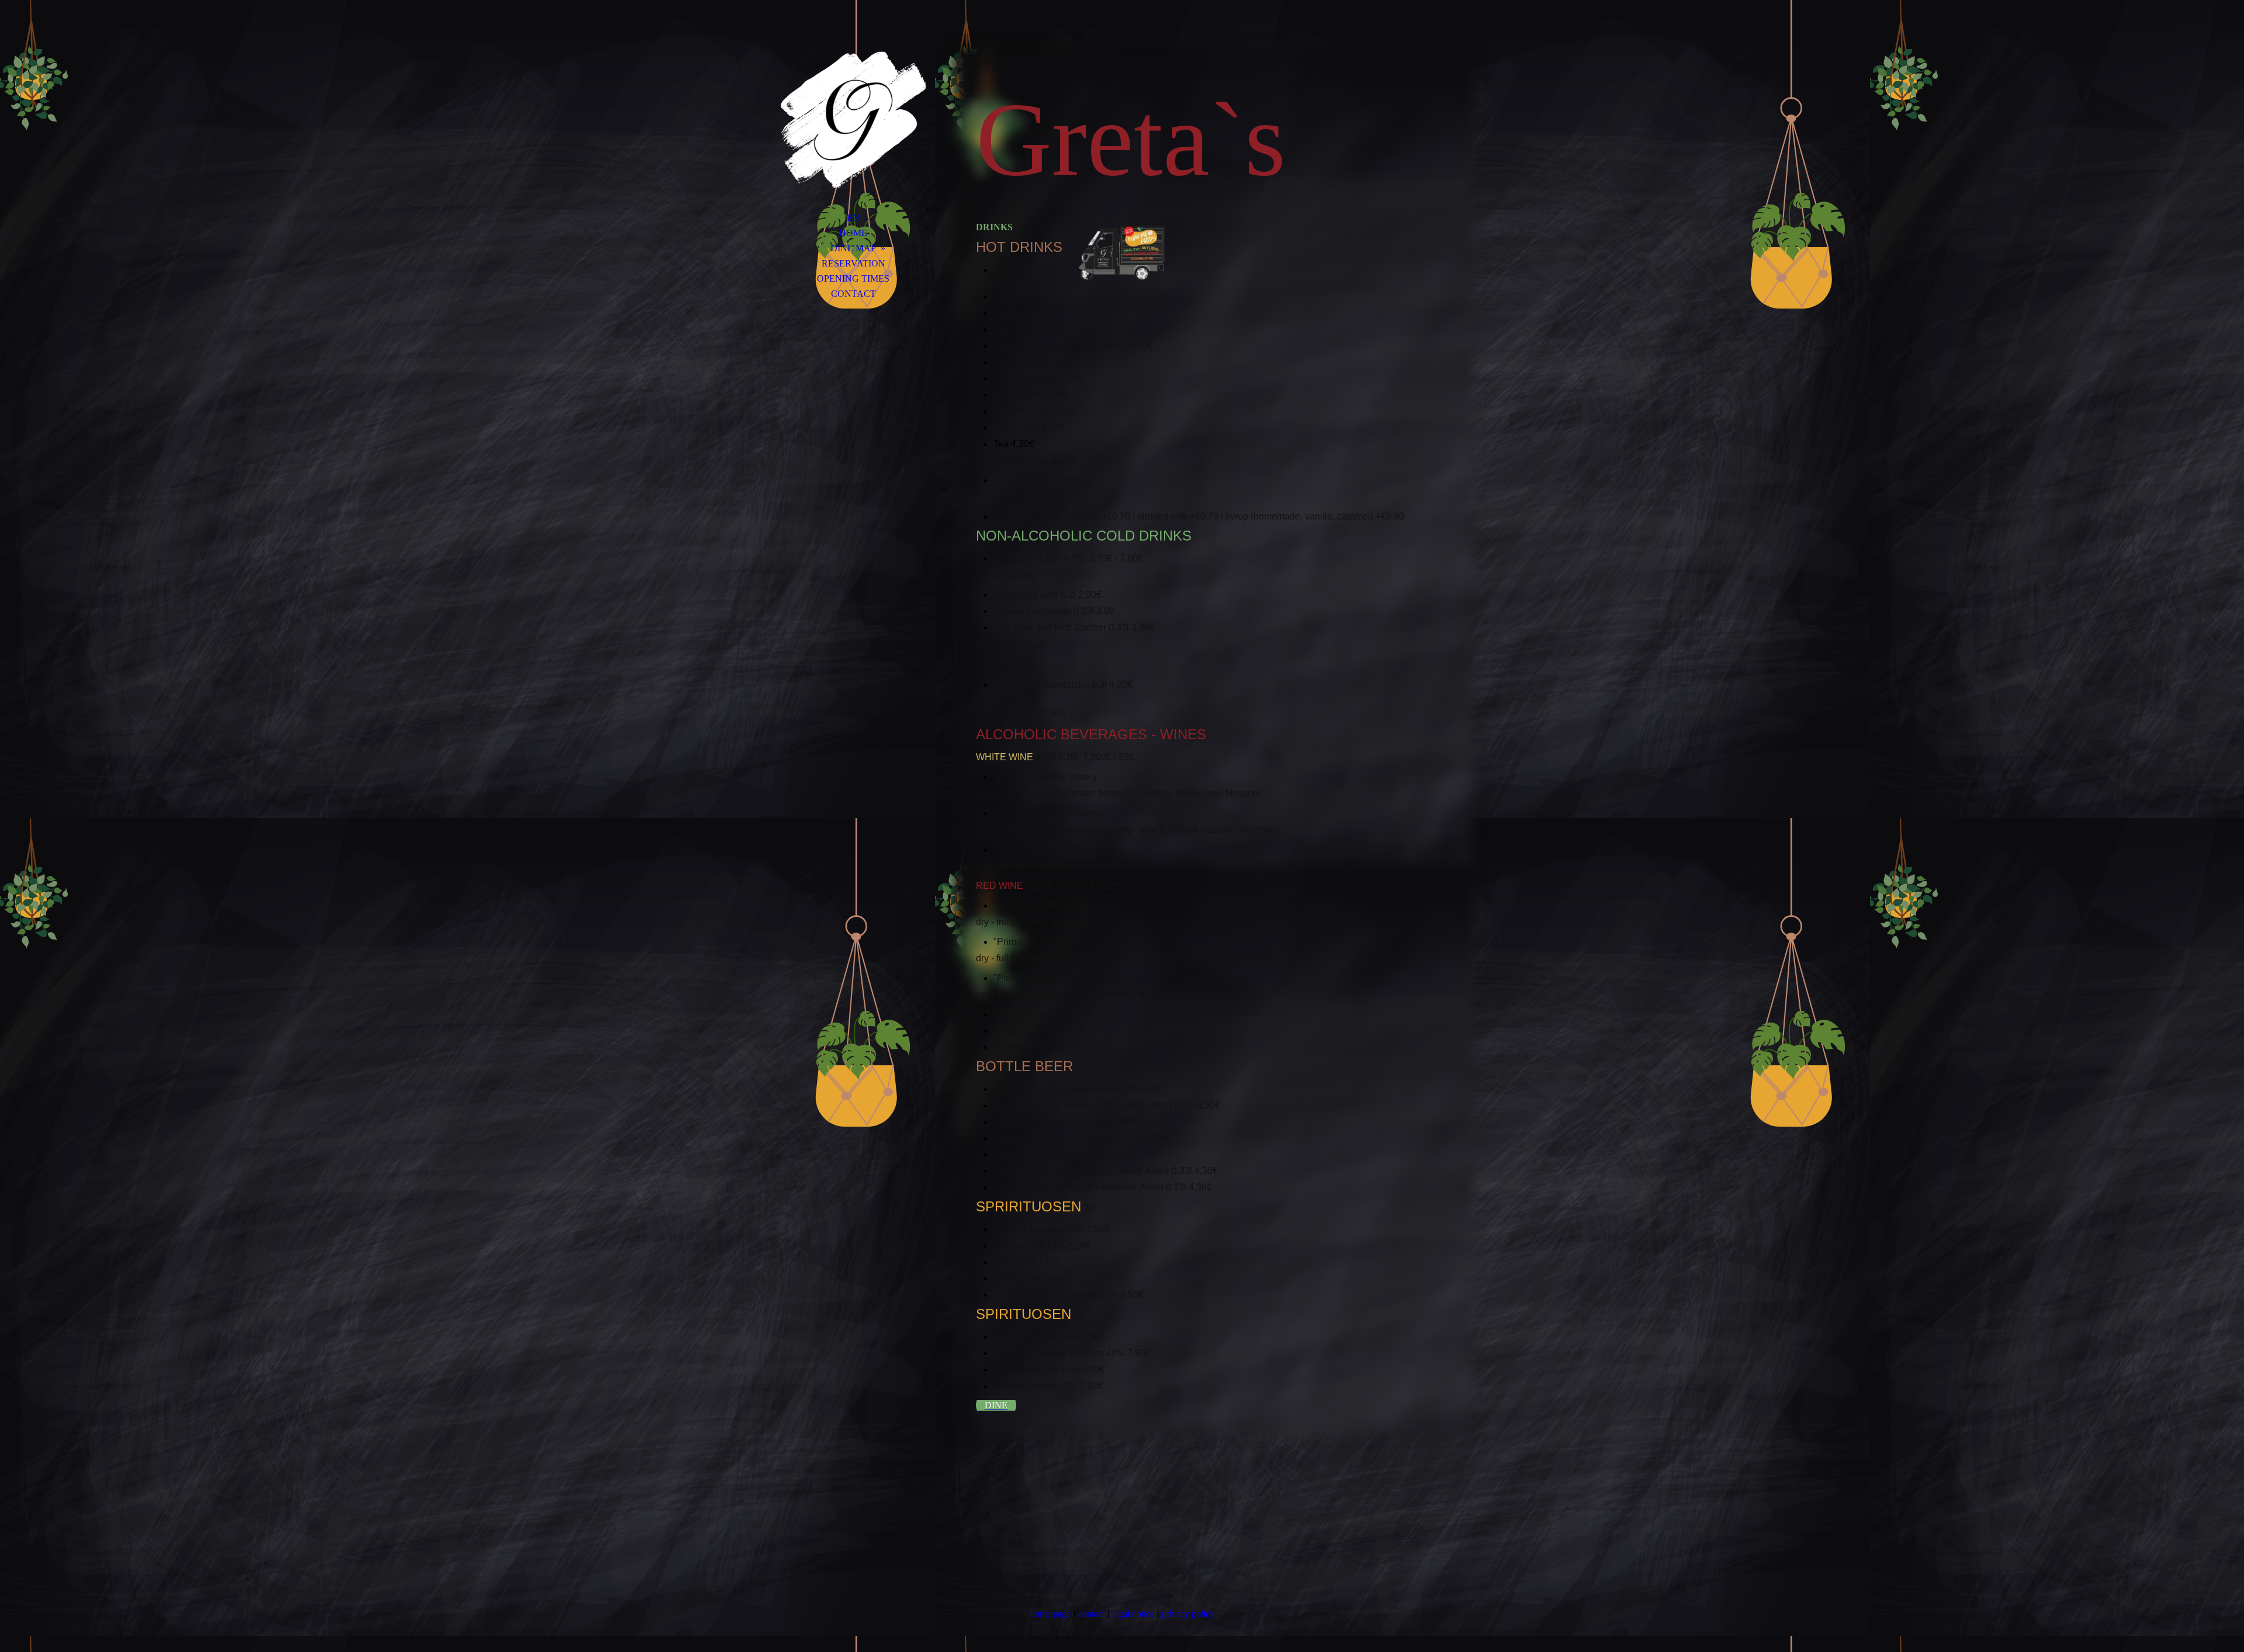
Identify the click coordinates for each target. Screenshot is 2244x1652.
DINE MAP (853, 248)
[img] (853, 120)
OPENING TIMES (853, 278)
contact (1091, 1614)
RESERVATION (853, 263)
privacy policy (1188, 1614)
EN (853, 218)
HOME (853, 233)
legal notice (1133, 1614)
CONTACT (853, 294)
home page (1050, 1614)
